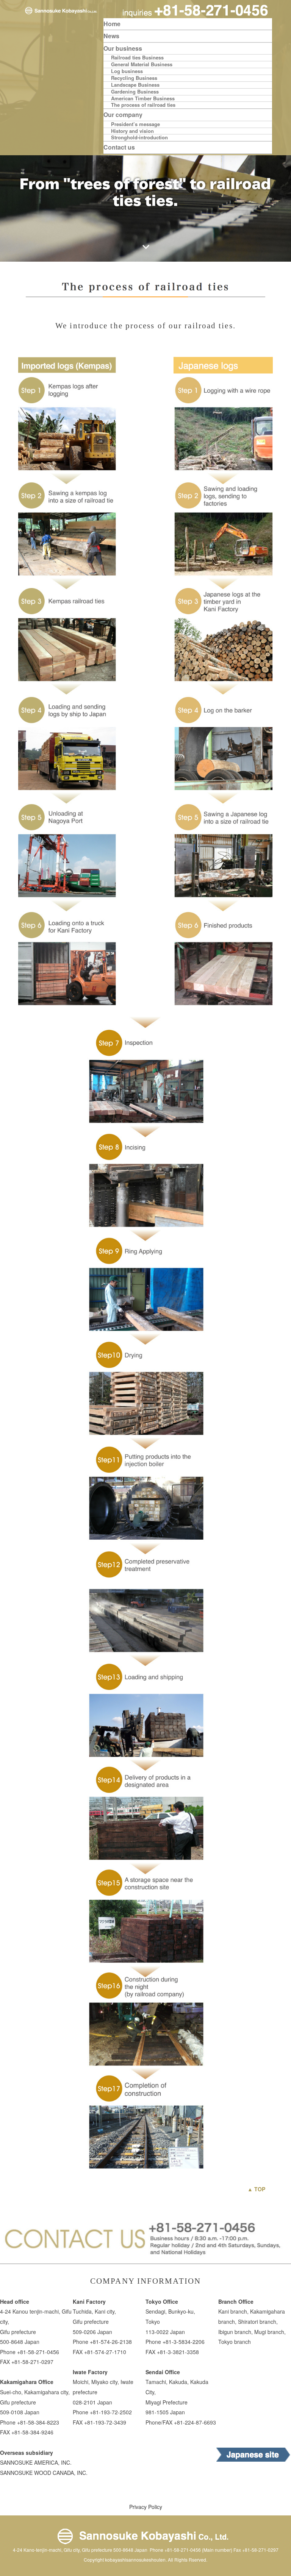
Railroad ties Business (137, 58)
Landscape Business (135, 85)
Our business (123, 48)
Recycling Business (134, 78)
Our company (123, 115)
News (111, 36)
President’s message (135, 124)
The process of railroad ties (143, 105)
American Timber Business (143, 99)
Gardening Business (135, 92)
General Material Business (142, 65)
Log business (127, 71)
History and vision (132, 131)
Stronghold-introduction (139, 138)
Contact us (119, 147)
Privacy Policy (146, 2507)
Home (112, 24)
